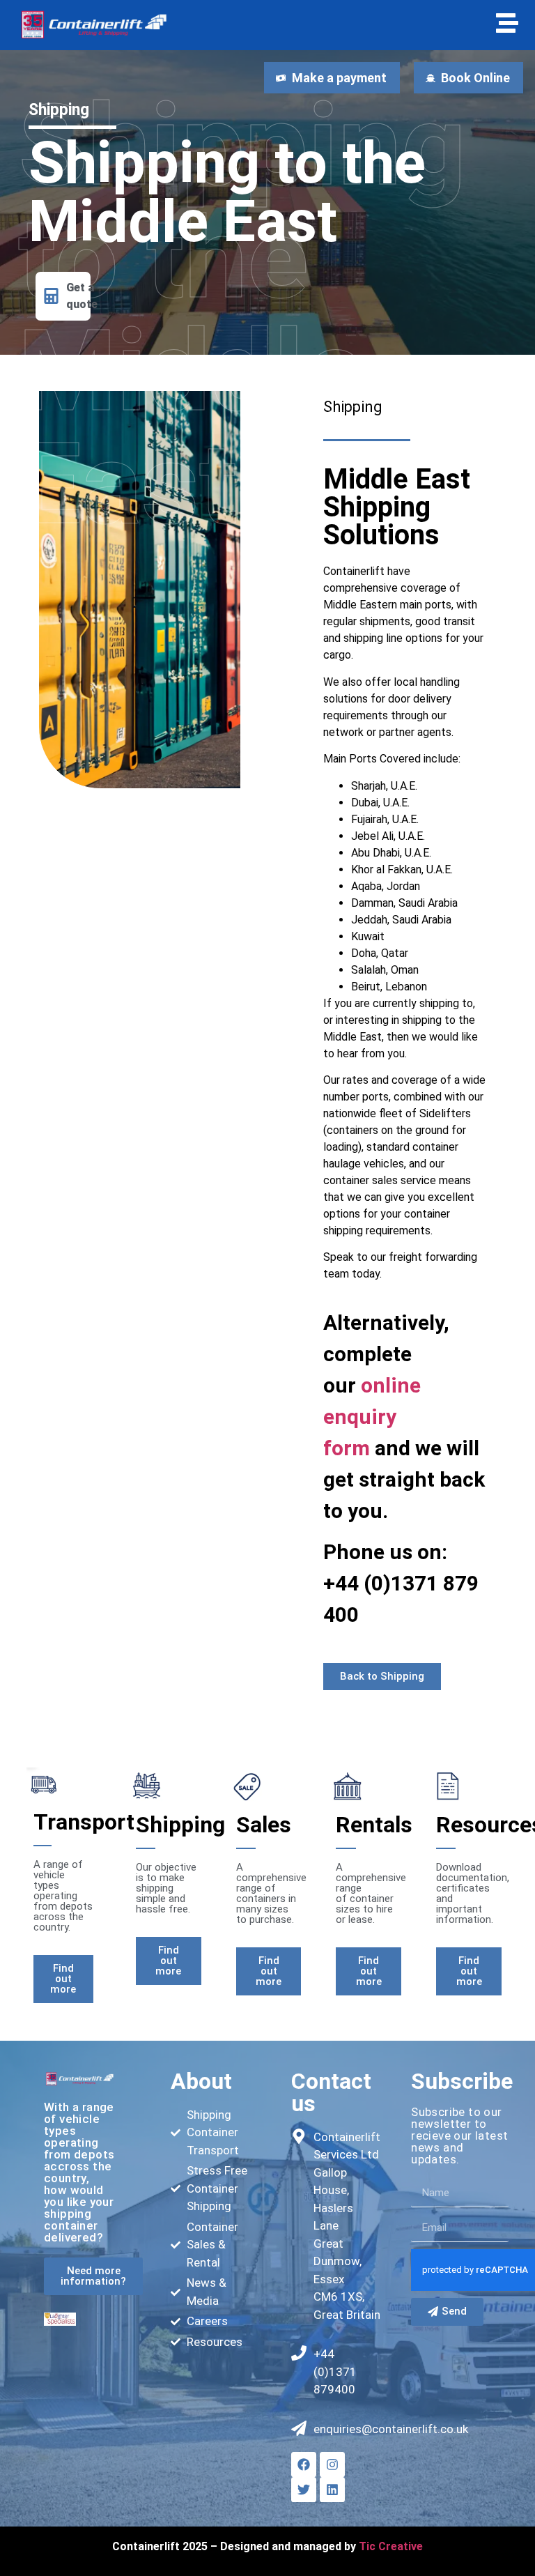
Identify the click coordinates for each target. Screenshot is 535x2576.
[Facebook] (304, 2464)
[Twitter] (304, 2490)
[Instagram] (332, 2464)
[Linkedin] (332, 2490)
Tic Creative (391, 2546)
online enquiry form (372, 1417)
